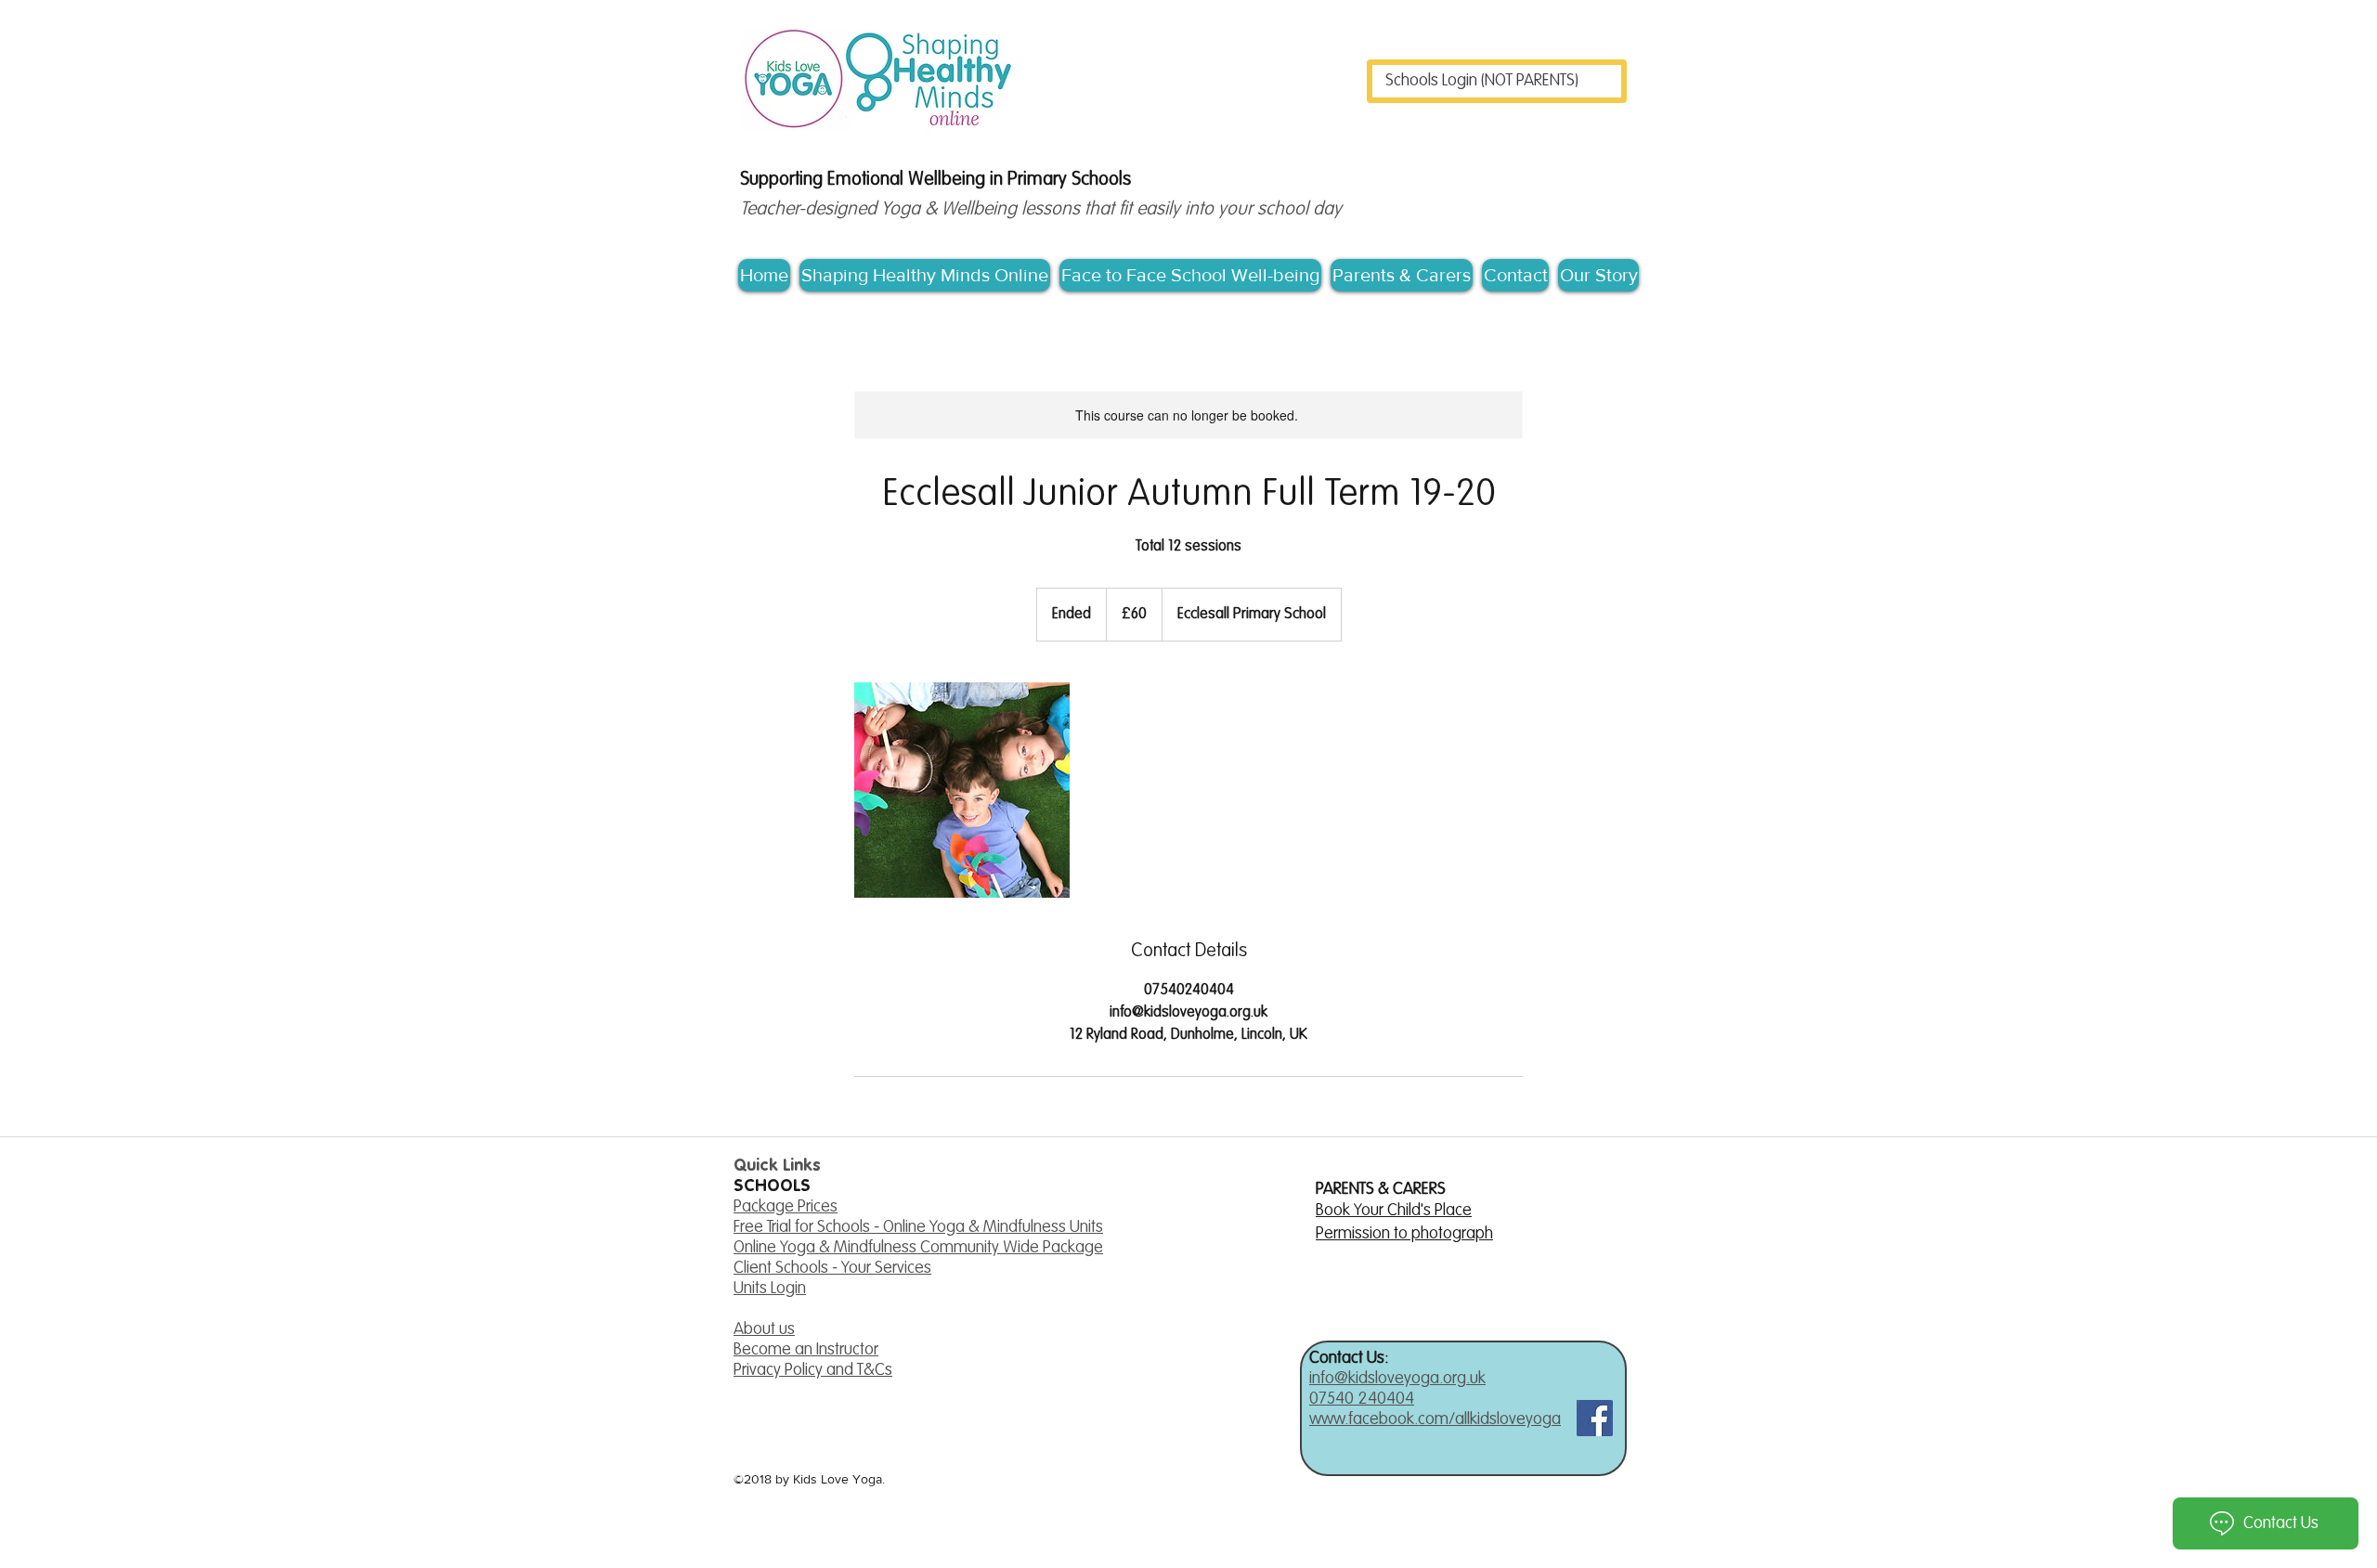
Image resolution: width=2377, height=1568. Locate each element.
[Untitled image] (962, 790)
